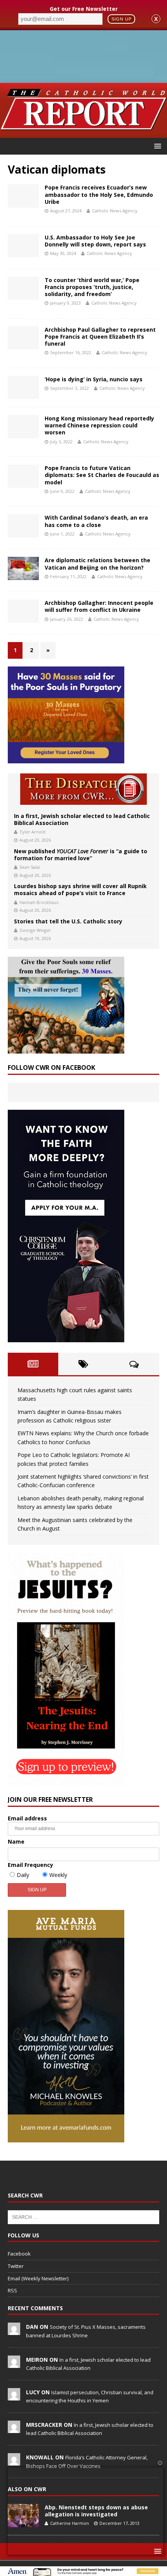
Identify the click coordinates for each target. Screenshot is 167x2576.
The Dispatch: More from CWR (83, 789)
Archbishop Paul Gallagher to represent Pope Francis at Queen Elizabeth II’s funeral (100, 337)
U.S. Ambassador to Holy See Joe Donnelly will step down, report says (95, 241)
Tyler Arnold (32, 832)
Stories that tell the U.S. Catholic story (68, 921)
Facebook (19, 2254)
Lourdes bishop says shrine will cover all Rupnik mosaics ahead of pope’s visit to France (80, 889)
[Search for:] (83, 2216)
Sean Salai (30, 867)
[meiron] (14, 2364)
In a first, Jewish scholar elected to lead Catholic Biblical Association (82, 819)
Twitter (16, 2266)
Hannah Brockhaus (39, 902)
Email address (27, 1818)
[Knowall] (14, 2461)
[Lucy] (14, 2396)
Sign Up (122, 19)
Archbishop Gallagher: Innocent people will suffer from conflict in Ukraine (99, 606)
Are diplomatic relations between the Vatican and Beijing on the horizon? (97, 564)
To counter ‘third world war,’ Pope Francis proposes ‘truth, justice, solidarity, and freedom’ (92, 287)
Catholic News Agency (115, 211)
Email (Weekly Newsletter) (38, 2278)
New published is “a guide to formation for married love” (81, 855)
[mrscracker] (14, 2429)
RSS (12, 2290)
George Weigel (35, 930)
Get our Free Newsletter (84, 9)
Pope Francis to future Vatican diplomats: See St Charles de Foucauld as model (102, 475)
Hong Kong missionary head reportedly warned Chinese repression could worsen (99, 425)
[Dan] (14, 2331)
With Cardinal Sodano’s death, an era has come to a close (96, 521)
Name (16, 1842)
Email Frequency (30, 1865)
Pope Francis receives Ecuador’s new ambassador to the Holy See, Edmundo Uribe (99, 194)
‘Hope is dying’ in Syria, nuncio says (94, 379)
